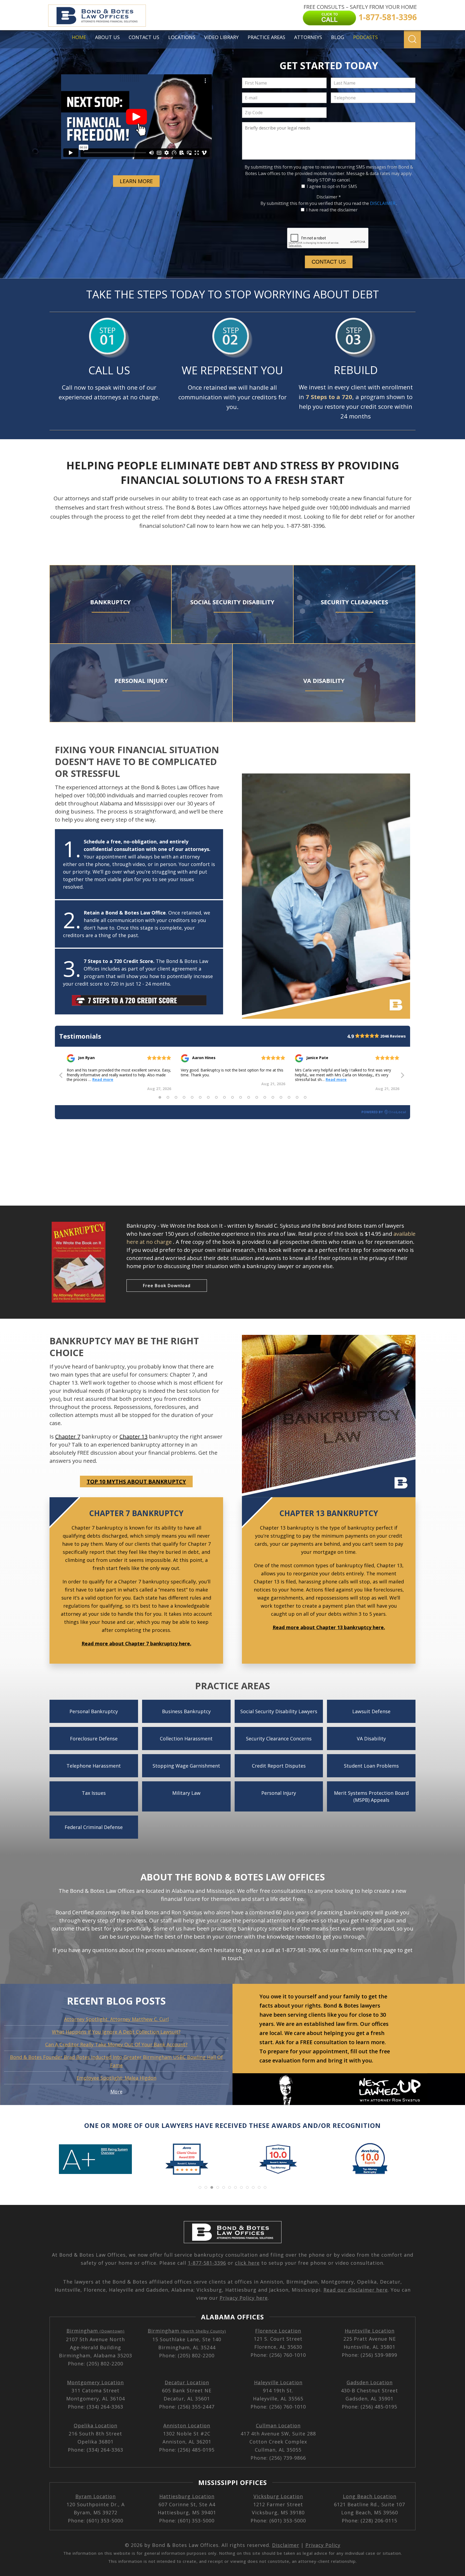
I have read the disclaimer (332, 210)
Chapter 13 (133, 1437)
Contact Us (144, 37)
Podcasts (365, 37)
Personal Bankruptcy (94, 1711)
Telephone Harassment (94, 1766)
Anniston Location (187, 2425)
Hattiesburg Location (187, 2496)
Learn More (136, 181)
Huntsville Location (370, 2331)
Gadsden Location (370, 2382)
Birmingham (96, 2331)
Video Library (221, 37)
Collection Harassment (186, 1739)
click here (247, 2263)
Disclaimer (329, 197)
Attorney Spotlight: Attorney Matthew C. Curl (116, 2019)
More (116, 2092)
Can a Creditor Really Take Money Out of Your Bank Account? (116, 2044)
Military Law (186, 1793)
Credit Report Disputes (279, 1766)
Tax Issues (94, 1793)
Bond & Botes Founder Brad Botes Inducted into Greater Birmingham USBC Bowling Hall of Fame (116, 2061)
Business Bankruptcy (186, 1711)
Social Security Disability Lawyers (279, 1711)
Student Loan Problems (371, 1766)
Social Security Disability (232, 602)
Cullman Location (278, 2425)
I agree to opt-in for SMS (332, 186)
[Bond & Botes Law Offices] (97, 15)
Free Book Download (167, 1286)
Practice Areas (266, 37)
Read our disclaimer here (356, 2290)
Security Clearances (354, 602)
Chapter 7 (68, 1437)
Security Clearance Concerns (279, 1739)
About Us (107, 37)
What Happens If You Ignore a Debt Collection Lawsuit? (116, 2032)
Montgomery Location (95, 2382)
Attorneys (308, 37)
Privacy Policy (323, 2545)
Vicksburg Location (278, 2496)
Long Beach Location (370, 2496)
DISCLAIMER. (383, 203)
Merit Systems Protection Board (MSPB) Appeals (371, 1796)
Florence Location (278, 2331)
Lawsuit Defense (371, 1711)
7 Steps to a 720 (329, 397)
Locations (182, 37)
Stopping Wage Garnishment (186, 1766)
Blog (338, 37)
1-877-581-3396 (207, 2263)
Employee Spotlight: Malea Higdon (116, 2078)
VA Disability (324, 680)
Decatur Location (187, 2382)
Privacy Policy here (244, 2298)
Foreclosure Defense (94, 1739)
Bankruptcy (110, 602)
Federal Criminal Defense (94, 1827)
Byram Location (96, 2496)
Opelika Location (96, 2425)
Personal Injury (141, 680)
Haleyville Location (278, 2382)
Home (79, 37)
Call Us (109, 370)
